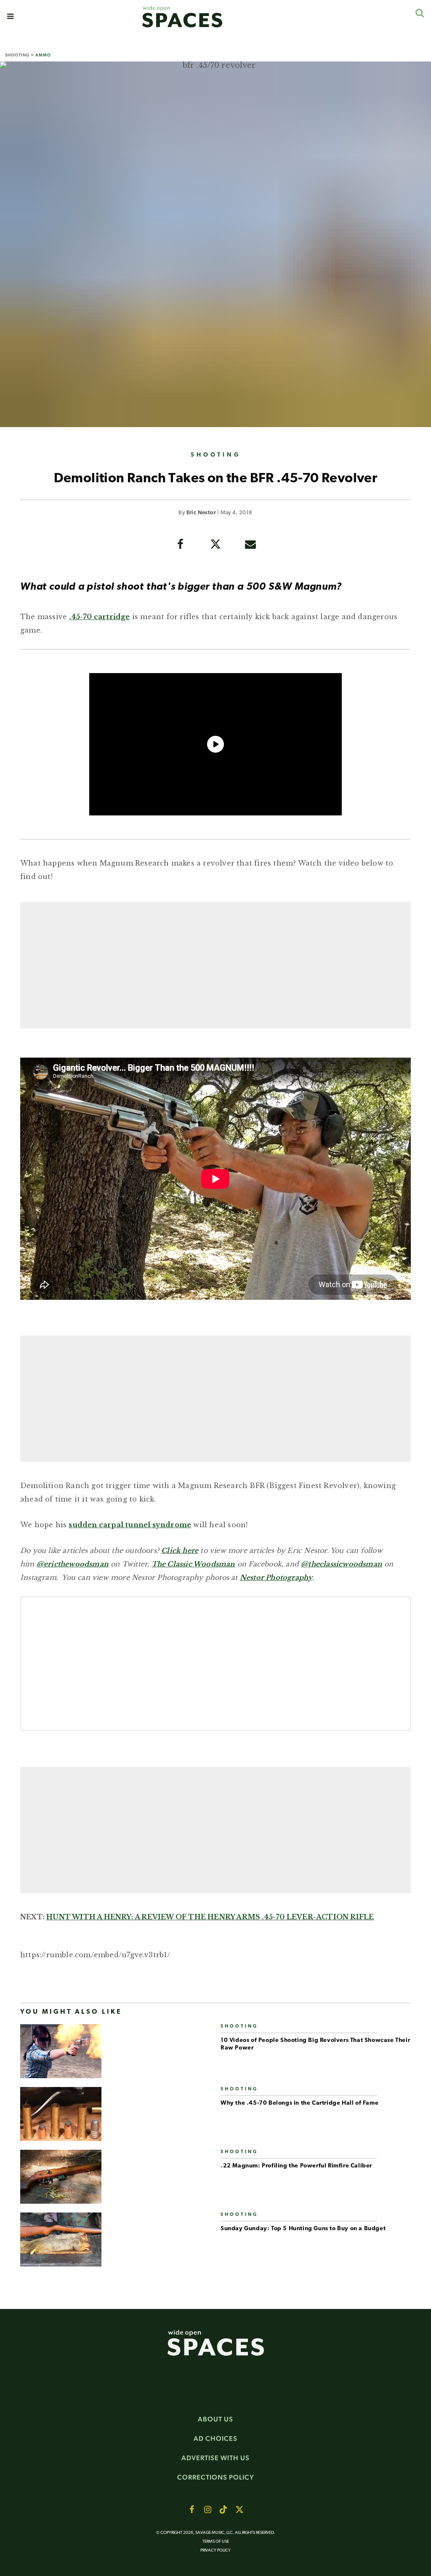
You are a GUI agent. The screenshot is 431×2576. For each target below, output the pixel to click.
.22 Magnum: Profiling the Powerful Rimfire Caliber (296, 2166)
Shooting (17, 55)
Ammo (43, 55)
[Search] (419, 13)
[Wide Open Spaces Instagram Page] (208, 2509)
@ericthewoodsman (73, 1564)
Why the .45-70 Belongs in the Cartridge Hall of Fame (299, 2103)
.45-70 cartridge (99, 617)
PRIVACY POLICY (215, 2551)
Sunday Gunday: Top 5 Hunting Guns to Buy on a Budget (303, 2229)
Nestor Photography (276, 1577)
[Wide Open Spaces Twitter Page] (239, 2509)
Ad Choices (215, 2438)
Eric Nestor (201, 513)
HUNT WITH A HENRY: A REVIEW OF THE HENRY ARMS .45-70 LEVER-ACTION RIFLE (210, 1917)
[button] (10, 16)
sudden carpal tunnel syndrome (130, 1525)
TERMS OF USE (216, 2542)
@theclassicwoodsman (342, 1564)
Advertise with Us (215, 2458)
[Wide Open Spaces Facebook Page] (192, 2509)
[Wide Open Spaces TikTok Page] (223, 2509)
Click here (180, 1550)
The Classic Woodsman (193, 1564)
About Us (215, 2419)
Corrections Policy (216, 2477)
